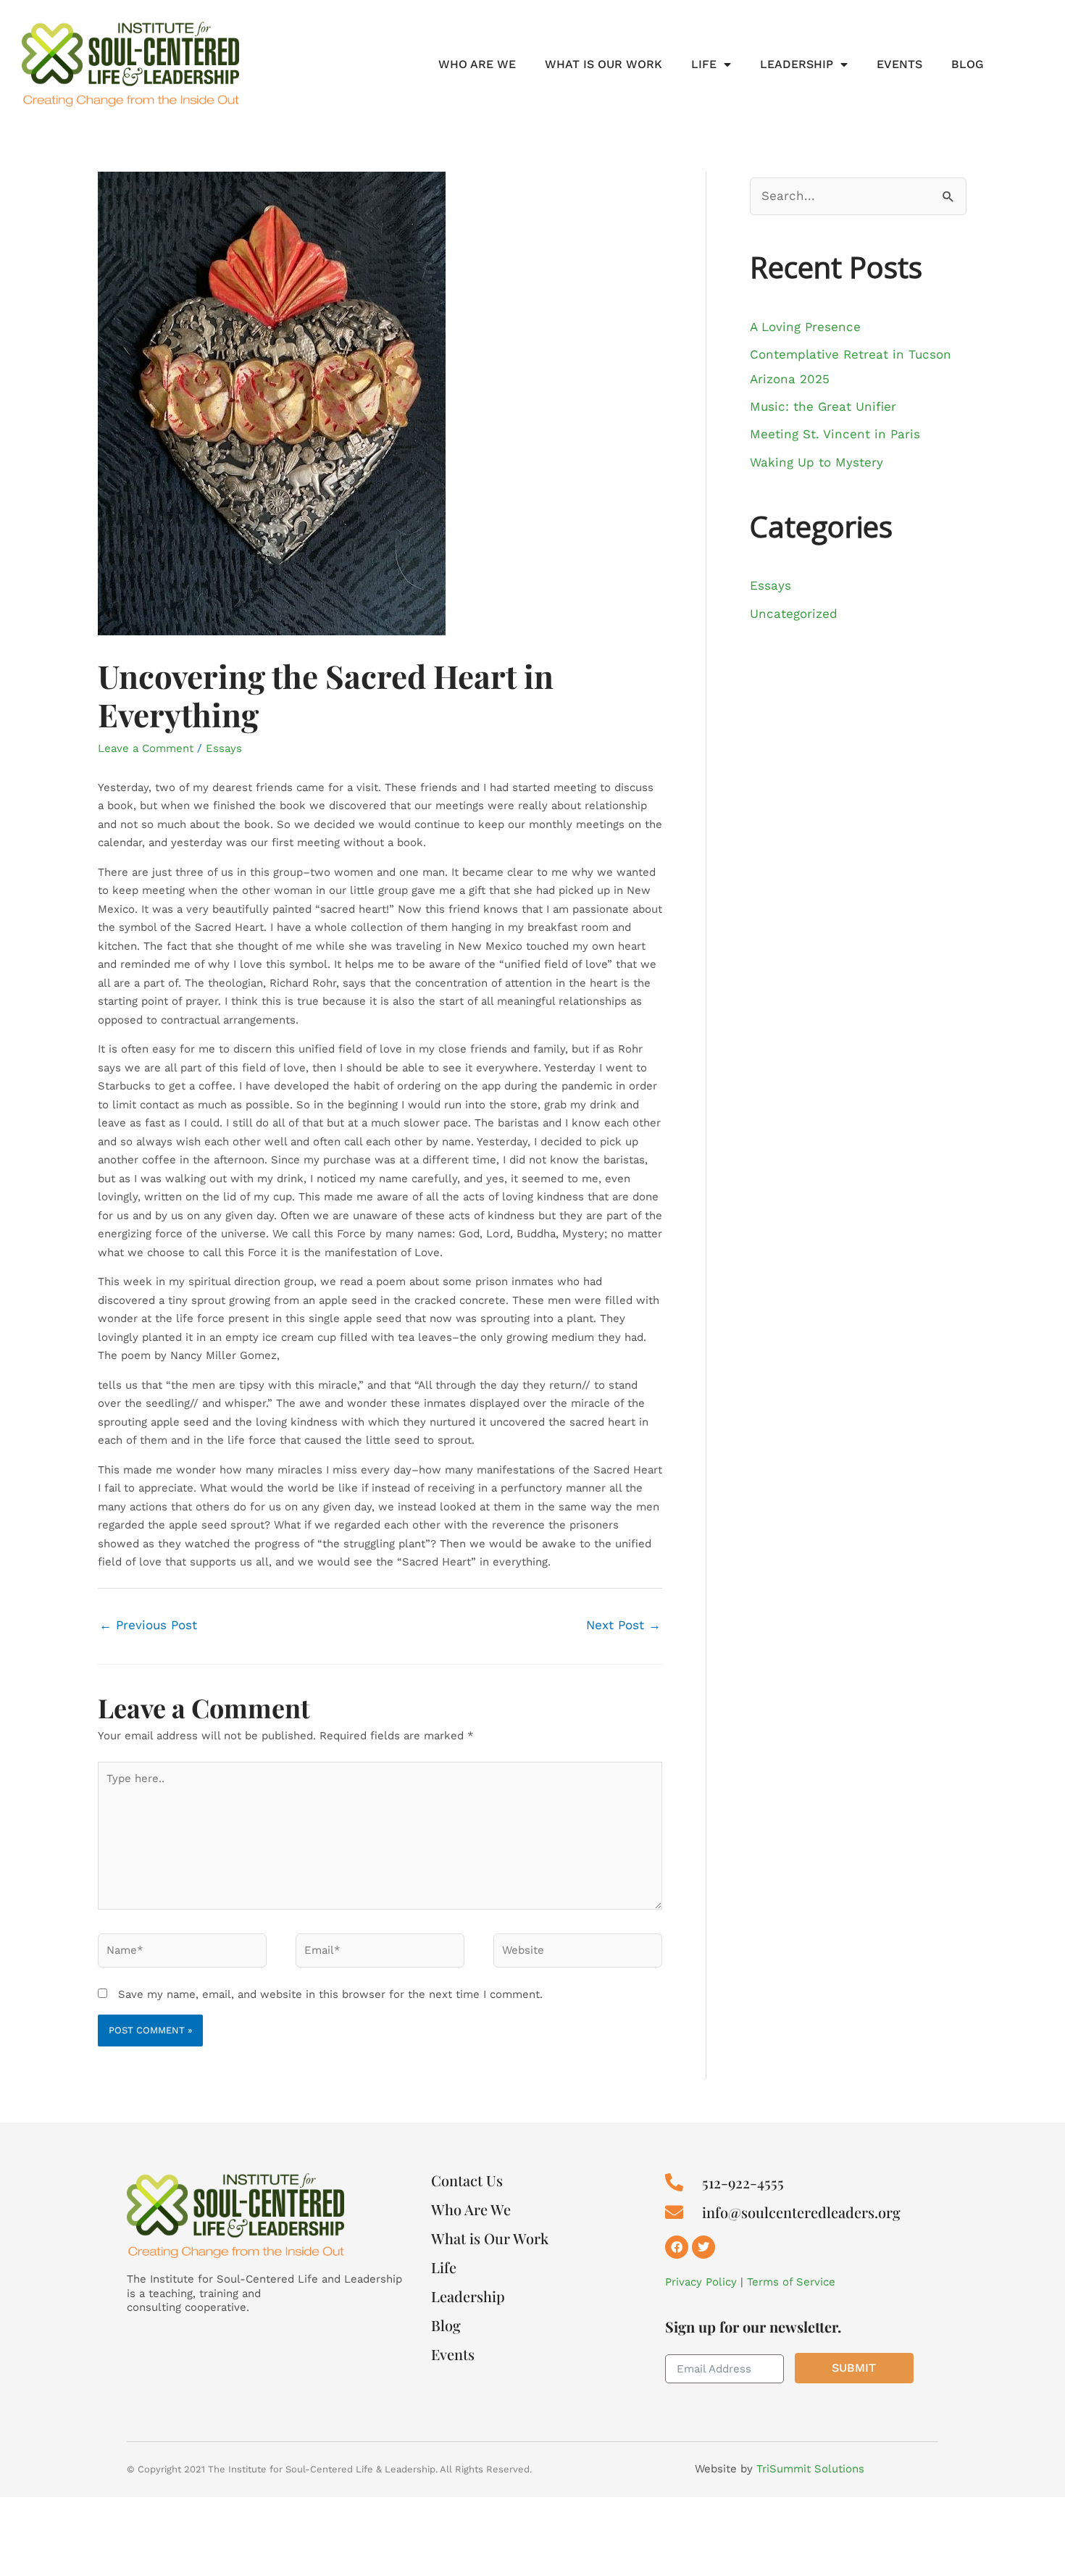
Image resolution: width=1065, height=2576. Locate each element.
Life (704, 64)
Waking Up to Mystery (816, 462)
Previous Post (148, 1625)
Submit (854, 2368)
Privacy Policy (701, 2282)
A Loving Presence (805, 327)
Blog (968, 64)
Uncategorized (794, 614)
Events (899, 64)
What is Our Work (603, 64)
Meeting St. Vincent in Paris (835, 434)
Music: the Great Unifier (823, 406)
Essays (224, 748)
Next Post (623, 1625)
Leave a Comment (146, 748)
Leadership (797, 64)
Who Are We (477, 64)
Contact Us (467, 2180)
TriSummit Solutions (810, 2469)
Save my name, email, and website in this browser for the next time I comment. (330, 1994)
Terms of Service (791, 2282)
